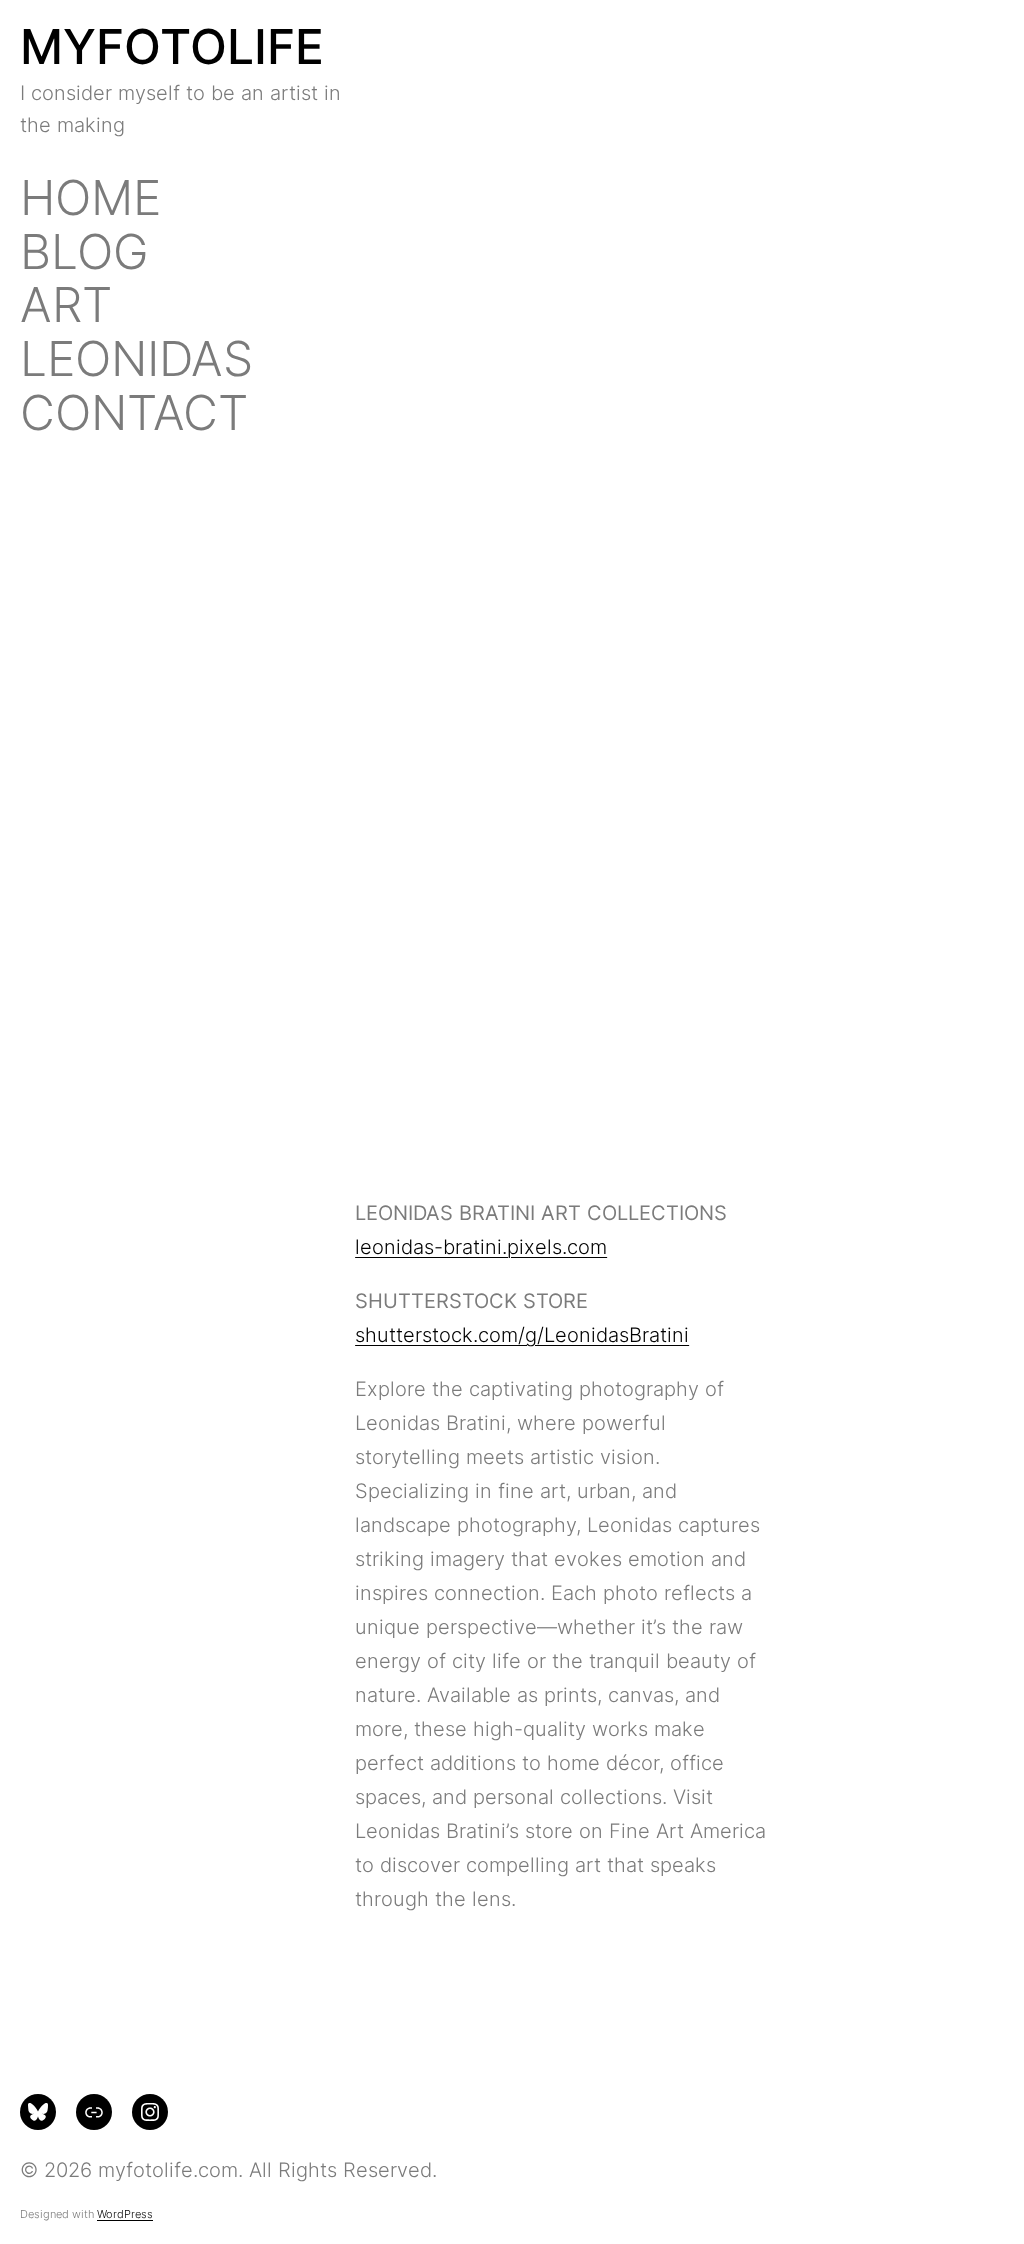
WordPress (125, 2214)
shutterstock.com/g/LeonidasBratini (522, 1335)
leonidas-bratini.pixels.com (481, 1247)
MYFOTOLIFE (172, 46)
